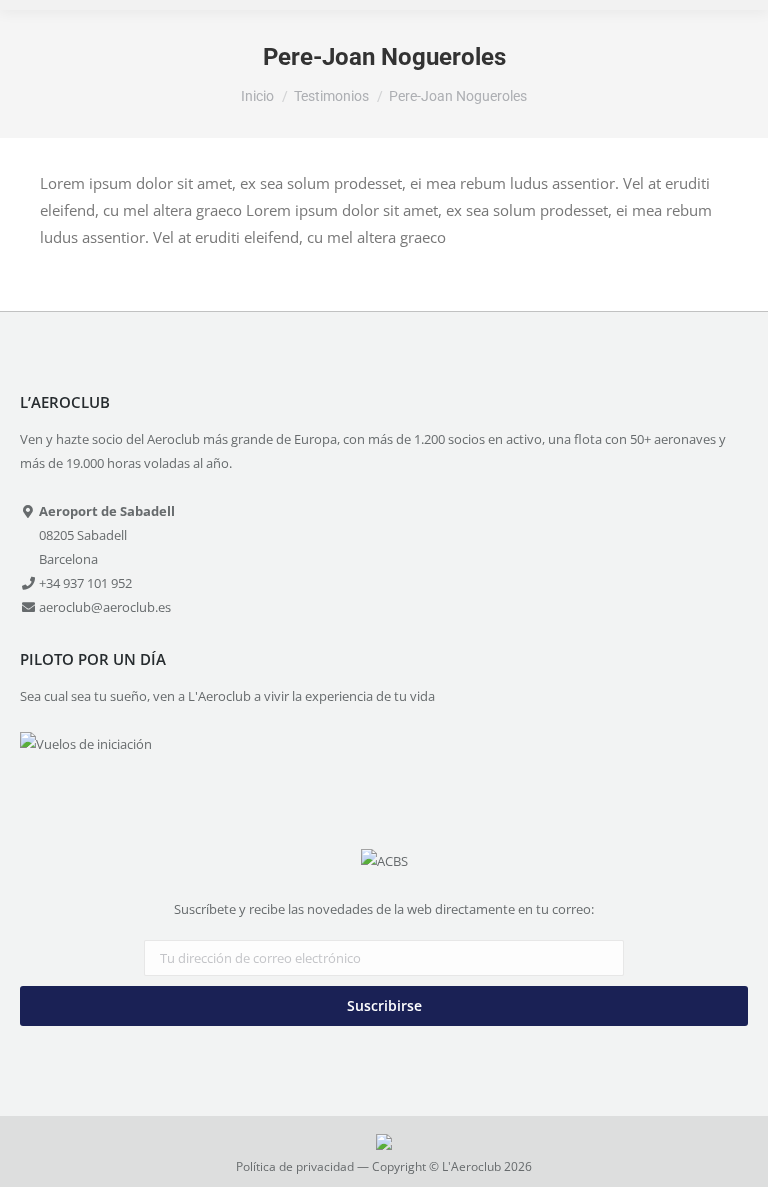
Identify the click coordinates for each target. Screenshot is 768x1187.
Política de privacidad (295, 1166)
